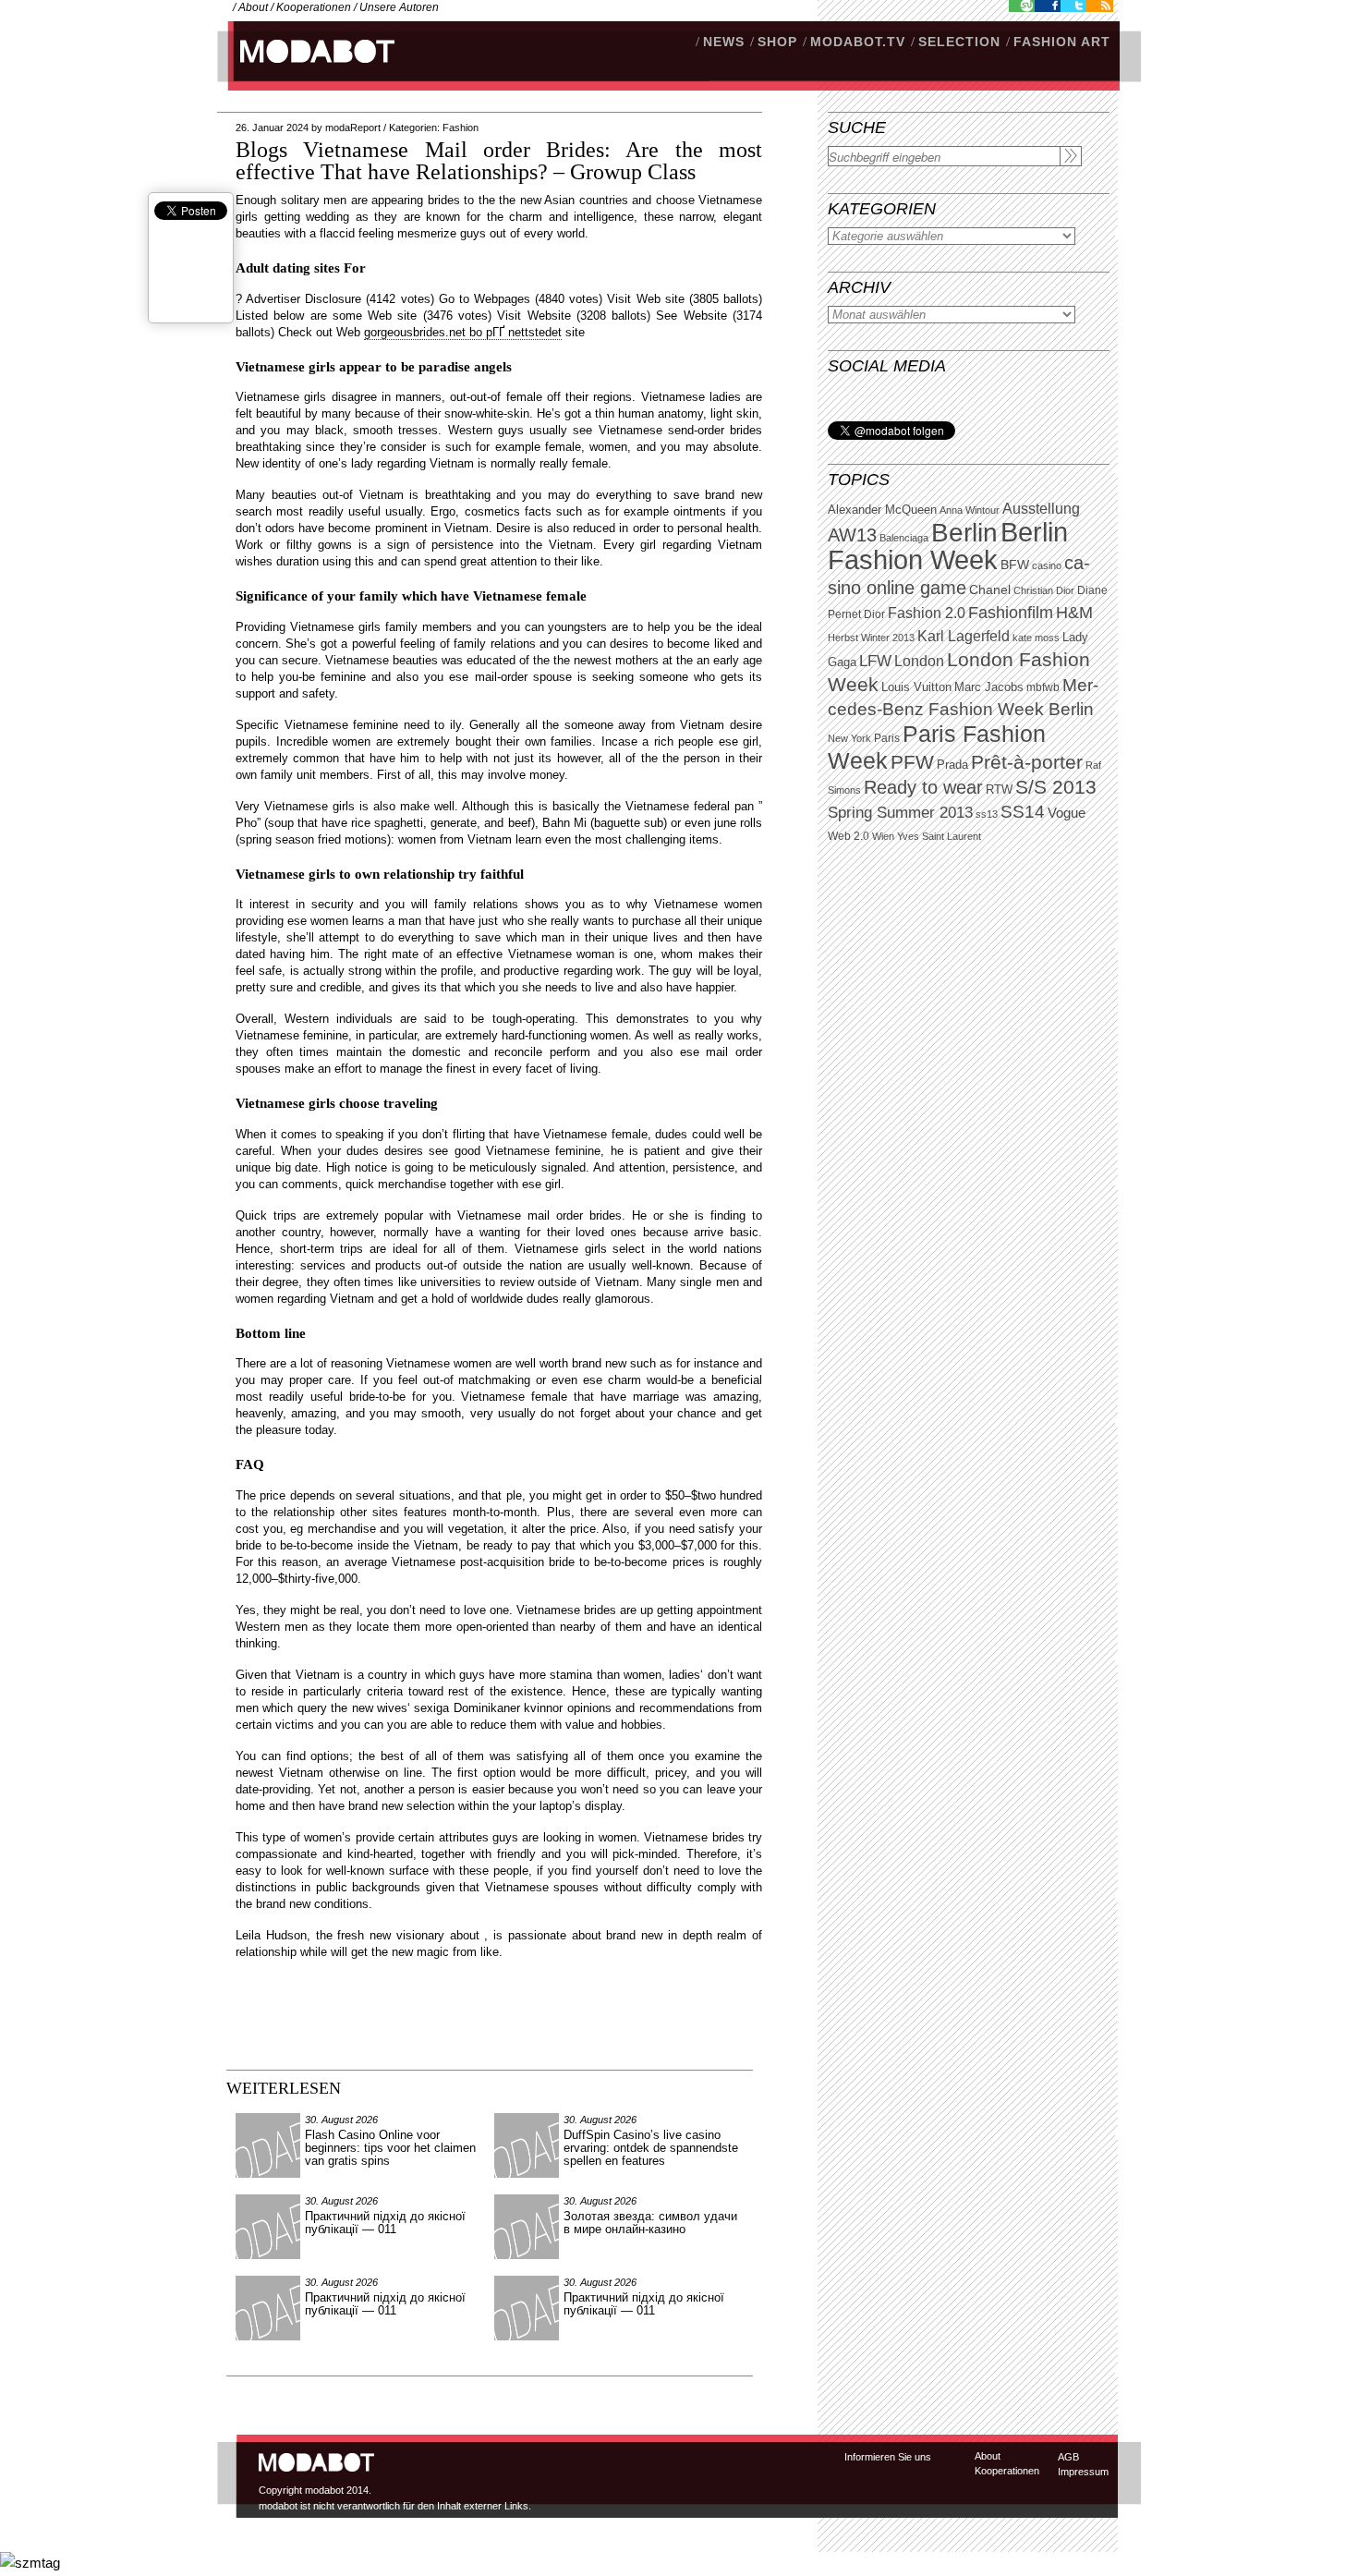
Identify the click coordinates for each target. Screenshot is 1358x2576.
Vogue (1067, 813)
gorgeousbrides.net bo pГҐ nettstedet (463, 332)
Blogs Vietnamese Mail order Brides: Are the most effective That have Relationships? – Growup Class (499, 161)
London (919, 661)
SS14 (1023, 812)
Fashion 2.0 (927, 613)
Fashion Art (1062, 42)
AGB (1068, 2457)
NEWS (724, 42)
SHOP (777, 42)
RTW (999, 790)
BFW (1015, 565)
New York (849, 738)
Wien (883, 836)
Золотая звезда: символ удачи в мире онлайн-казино (650, 2223)
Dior (874, 614)
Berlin (964, 533)
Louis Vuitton (916, 687)
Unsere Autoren (399, 7)
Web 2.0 (849, 836)
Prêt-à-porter (1027, 762)
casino (1047, 565)
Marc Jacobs (989, 687)
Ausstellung (1041, 509)
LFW (875, 661)
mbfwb (1043, 687)
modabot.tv (858, 42)
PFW (912, 762)
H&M (1074, 612)
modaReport (353, 128)
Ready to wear (923, 787)
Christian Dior (1044, 590)
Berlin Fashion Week (948, 546)
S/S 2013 (1056, 787)
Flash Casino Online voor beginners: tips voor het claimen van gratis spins (390, 2148)
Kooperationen (314, 7)
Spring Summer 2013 (900, 813)
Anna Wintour (970, 510)
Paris (887, 738)
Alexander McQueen (882, 510)
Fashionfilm (1011, 613)
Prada (952, 765)
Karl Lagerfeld (964, 636)
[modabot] (307, 70)
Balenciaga (904, 538)
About (253, 7)
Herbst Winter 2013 (871, 638)
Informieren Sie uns (888, 2457)
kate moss (1036, 638)
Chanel (990, 589)
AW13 (852, 535)
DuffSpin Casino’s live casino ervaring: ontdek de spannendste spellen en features (651, 2148)
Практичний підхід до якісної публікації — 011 (385, 2223)
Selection (959, 42)
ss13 (987, 814)
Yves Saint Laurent (939, 836)
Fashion (461, 128)
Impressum (1083, 2472)
